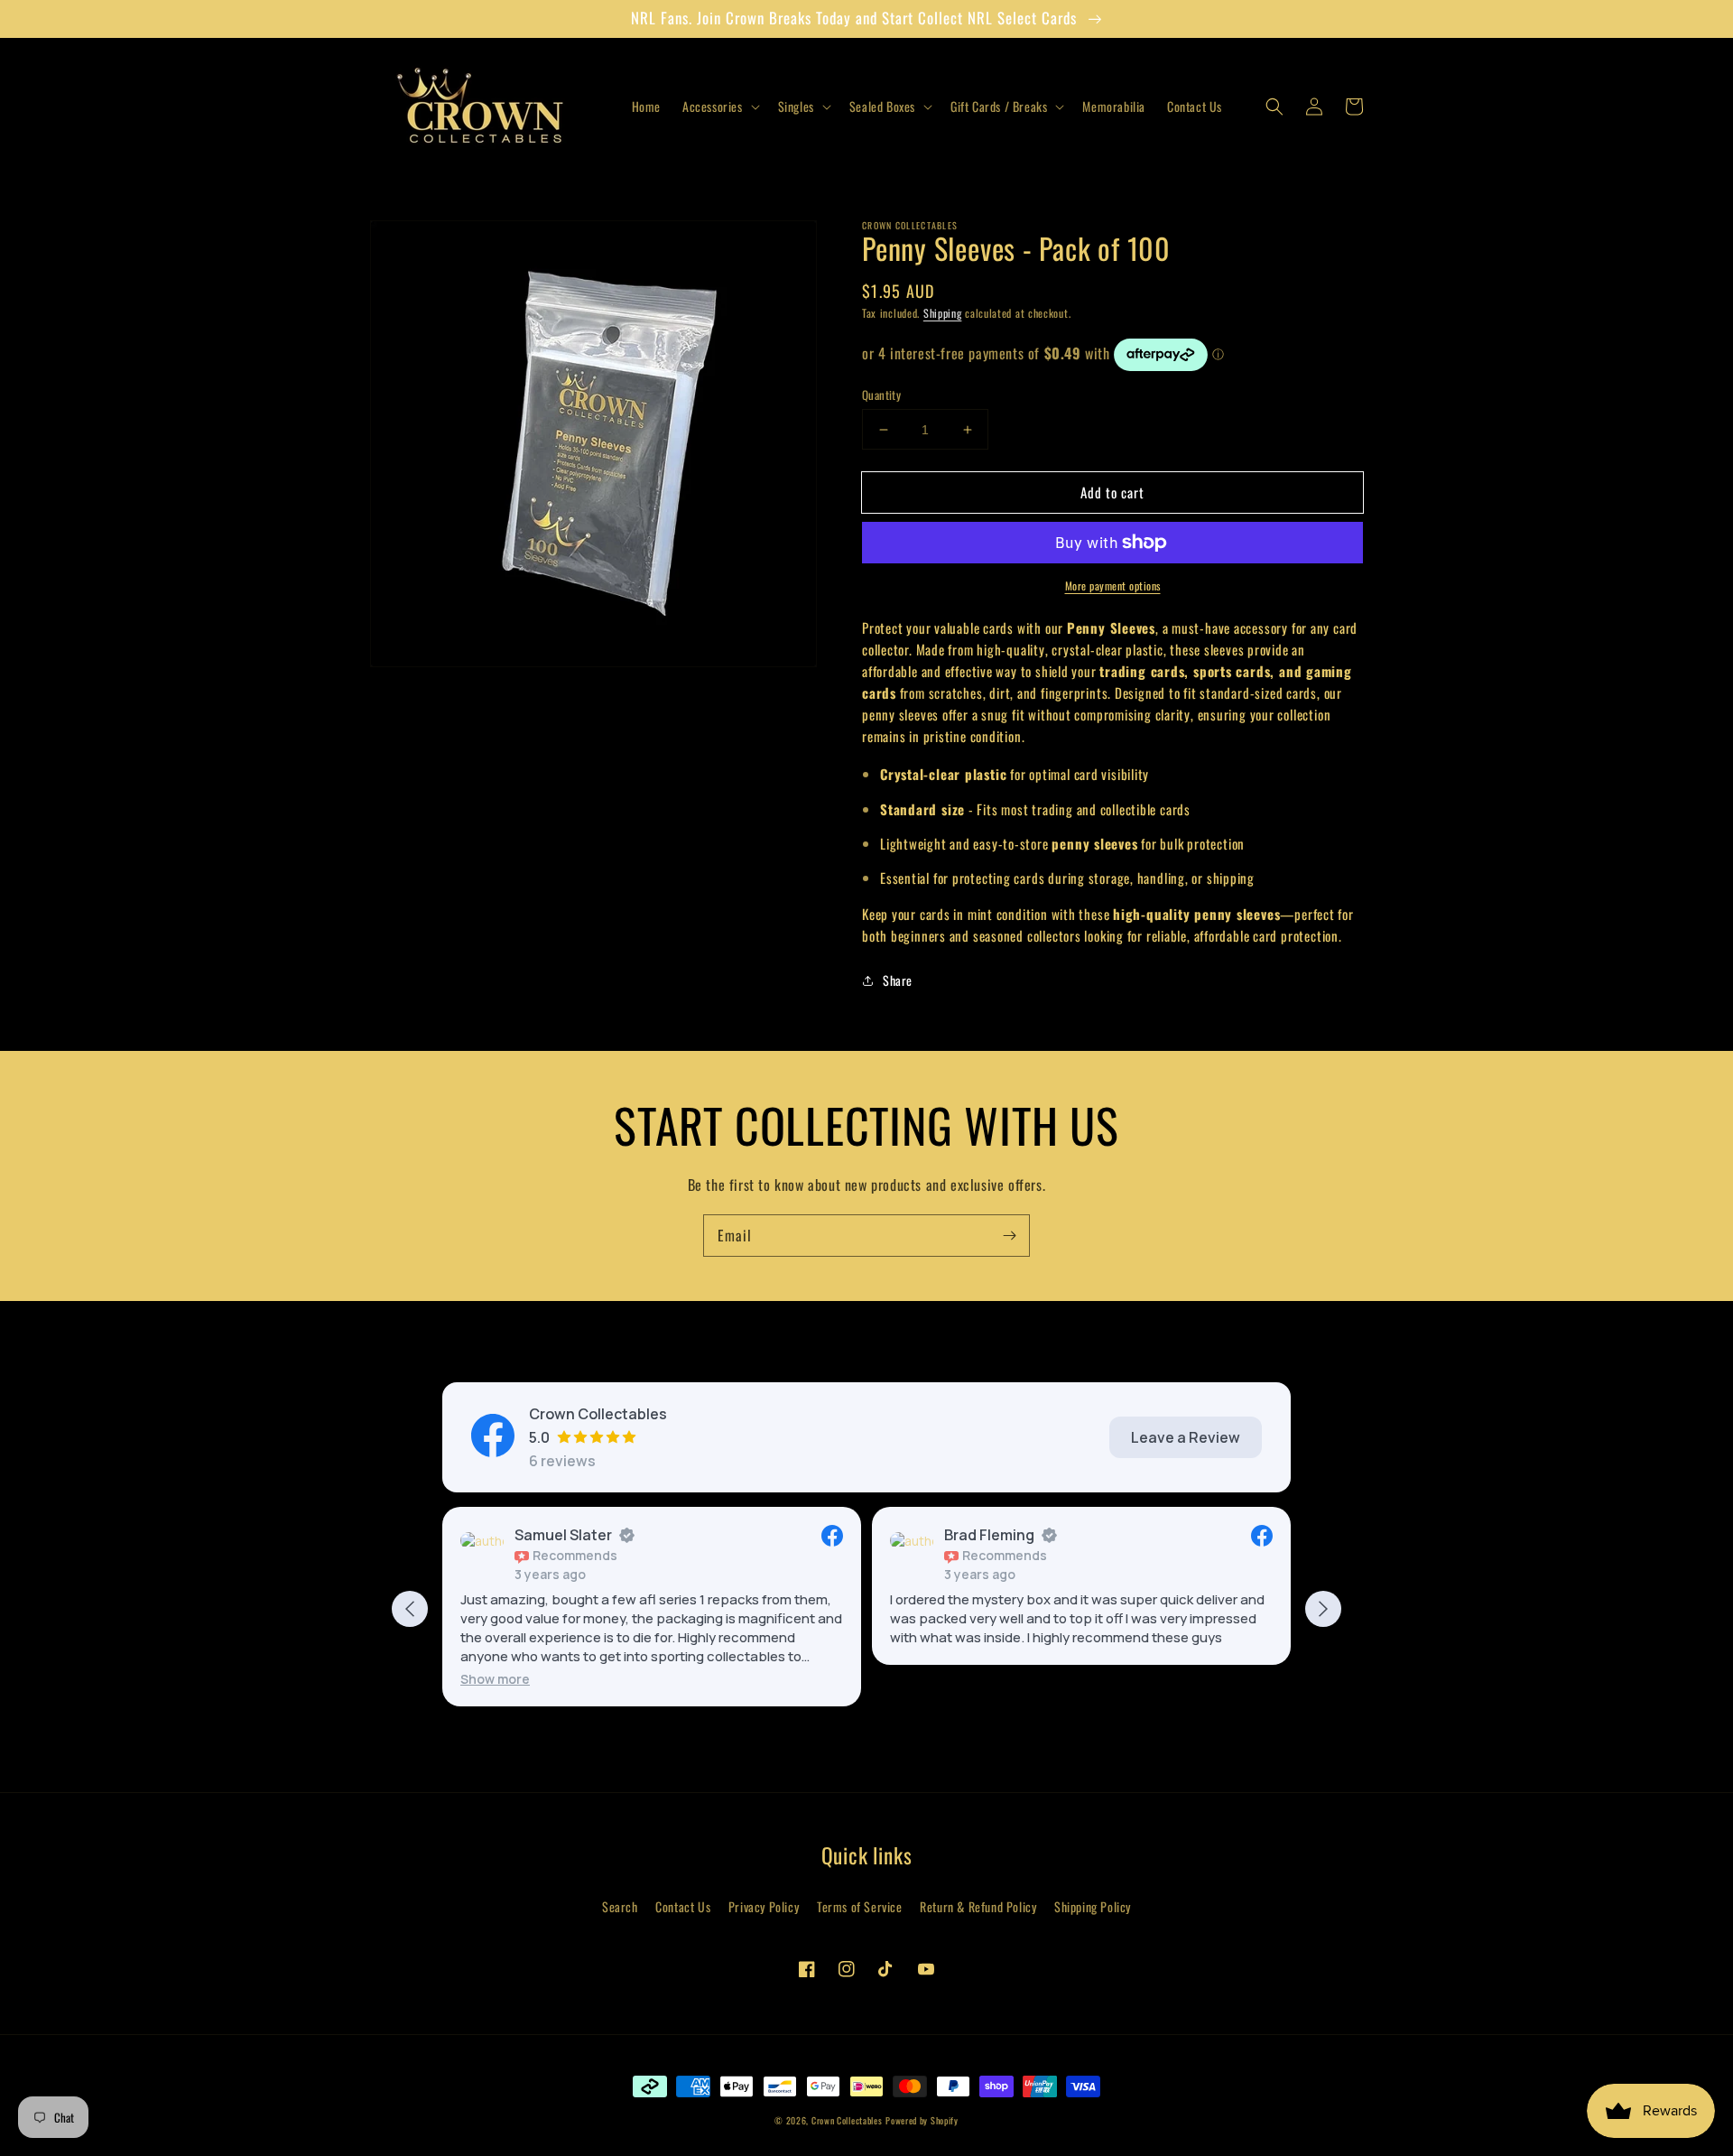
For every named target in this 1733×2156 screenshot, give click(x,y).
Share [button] (898, 980)
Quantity (881, 395)
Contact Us (683, 1906)
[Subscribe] (1009, 1235)
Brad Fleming (989, 1535)
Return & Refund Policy (978, 1906)
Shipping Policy (1093, 1906)
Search (620, 1906)
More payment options (1113, 585)
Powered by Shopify (922, 2120)
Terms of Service (860, 1906)
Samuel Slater (563, 1535)
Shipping (943, 313)
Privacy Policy (764, 1906)
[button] (719, 107)
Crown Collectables (847, 2120)
